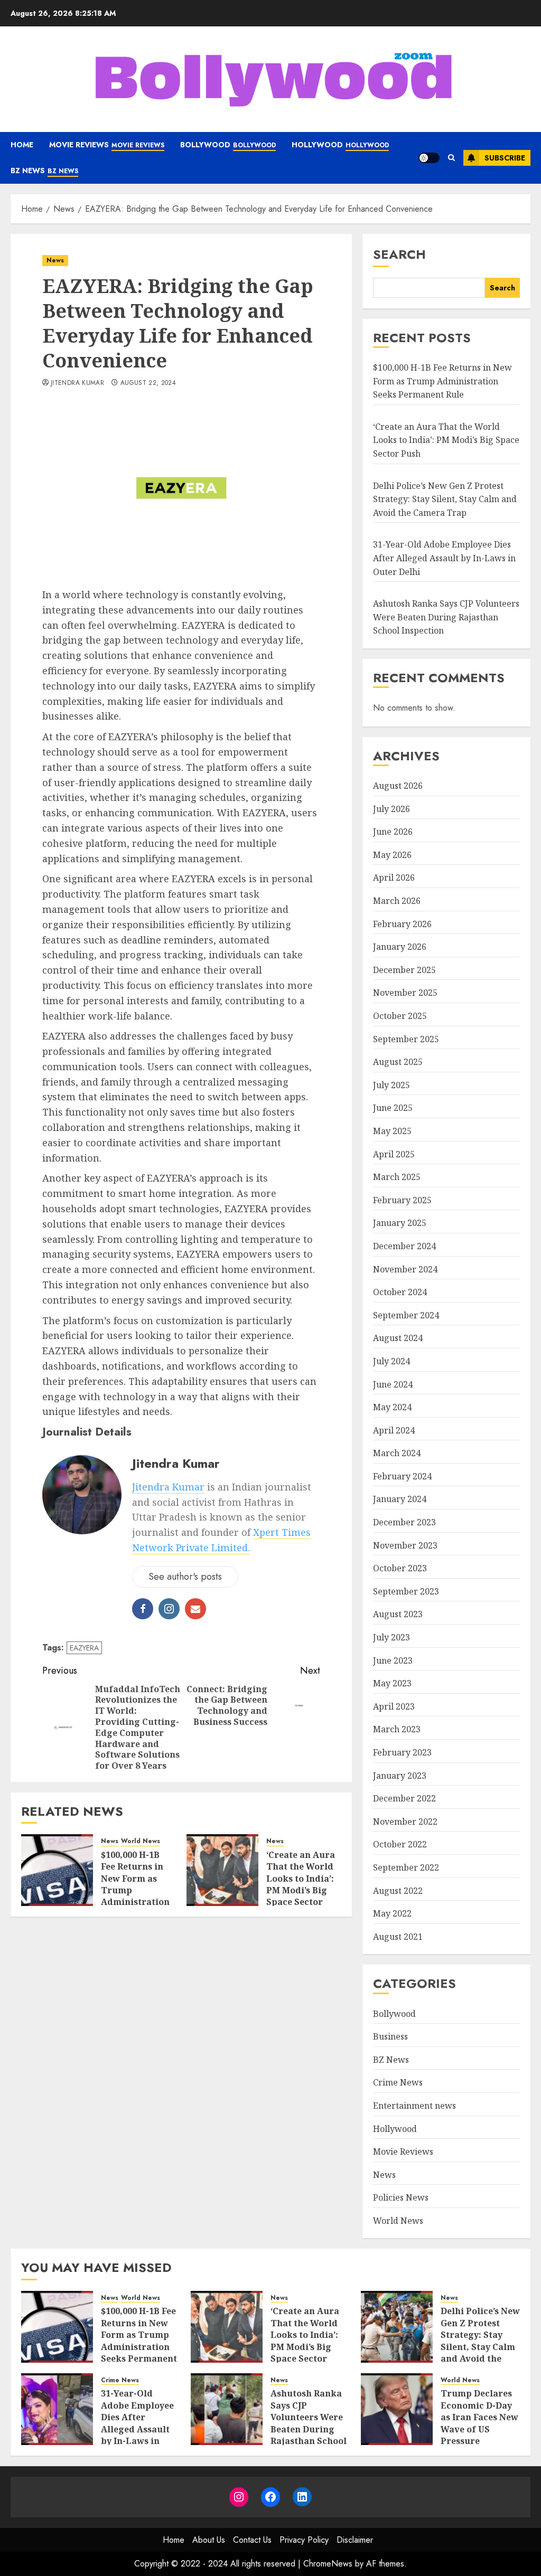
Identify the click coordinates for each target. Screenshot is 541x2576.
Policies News (401, 2197)
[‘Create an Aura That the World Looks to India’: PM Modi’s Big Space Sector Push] (222, 1870)
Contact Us (252, 2540)
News (55, 260)
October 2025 (400, 1016)
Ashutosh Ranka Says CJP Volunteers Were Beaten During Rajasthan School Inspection (446, 617)
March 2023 (397, 1729)
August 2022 (398, 1891)
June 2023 (393, 1660)
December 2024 (404, 1246)
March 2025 (397, 1177)
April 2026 (394, 877)
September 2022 (406, 1867)
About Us (209, 2540)
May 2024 (392, 1407)
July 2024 (391, 1361)
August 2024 (398, 1338)
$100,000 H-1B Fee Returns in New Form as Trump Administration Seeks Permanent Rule (442, 381)
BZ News (44, 171)
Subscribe (505, 158)
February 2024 (402, 1476)
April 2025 (394, 1154)
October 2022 (400, 1844)
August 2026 (398, 786)
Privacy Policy (304, 2540)
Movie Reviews (107, 145)
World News (141, 1841)
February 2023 (402, 1752)
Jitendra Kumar (77, 383)
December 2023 (404, 1522)
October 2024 (400, 1292)
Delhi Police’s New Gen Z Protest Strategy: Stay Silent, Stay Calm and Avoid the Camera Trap (445, 499)
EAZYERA (84, 1648)
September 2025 (406, 1039)
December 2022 (404, 1798)
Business (390, 2036)
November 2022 (405, 1822)
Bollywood (228, 145)
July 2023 (391, 1637)
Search (399, 254)
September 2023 (406, 1591)
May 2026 (392, 855)
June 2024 (393, 1384)
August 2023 (398, 1614)
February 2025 (402, 1200)
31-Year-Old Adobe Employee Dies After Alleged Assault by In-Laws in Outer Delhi (444, 558)
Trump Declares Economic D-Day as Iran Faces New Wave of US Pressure (479, 2417)
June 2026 (393, 832)
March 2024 (397, 1453)
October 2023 (400, 1568)
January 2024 (400, 1499)
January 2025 (400, 1223)
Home (22, 145)
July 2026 (391, 809)
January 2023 (400, 1776)
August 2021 (398, 1937)
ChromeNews (328, 2564)
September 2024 (406, 1315)
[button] (451, 158)
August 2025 (398, 1062)
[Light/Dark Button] (429, 158)
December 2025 (404, 970)
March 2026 (397, 901)
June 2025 (393, 1108)
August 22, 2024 (148, 383)
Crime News (398, 2082)
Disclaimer (355, 2540)
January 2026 (400, 947)
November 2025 (405, 993)
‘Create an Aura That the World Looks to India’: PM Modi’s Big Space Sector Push (301, 1884)
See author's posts (185, 1577)
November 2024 (405, 1269)
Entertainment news (414, 2106)
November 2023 (405, 1545)
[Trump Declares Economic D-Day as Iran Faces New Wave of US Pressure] (397, 2409)
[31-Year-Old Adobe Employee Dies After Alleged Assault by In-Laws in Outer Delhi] (57, 2409)
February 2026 (402, 924)
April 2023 (394, 1706)
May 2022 (392, 1913)
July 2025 (391, 1085)
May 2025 (392, 1131)
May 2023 (392, 1683)
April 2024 (394, 1430)
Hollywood (340, 145)
